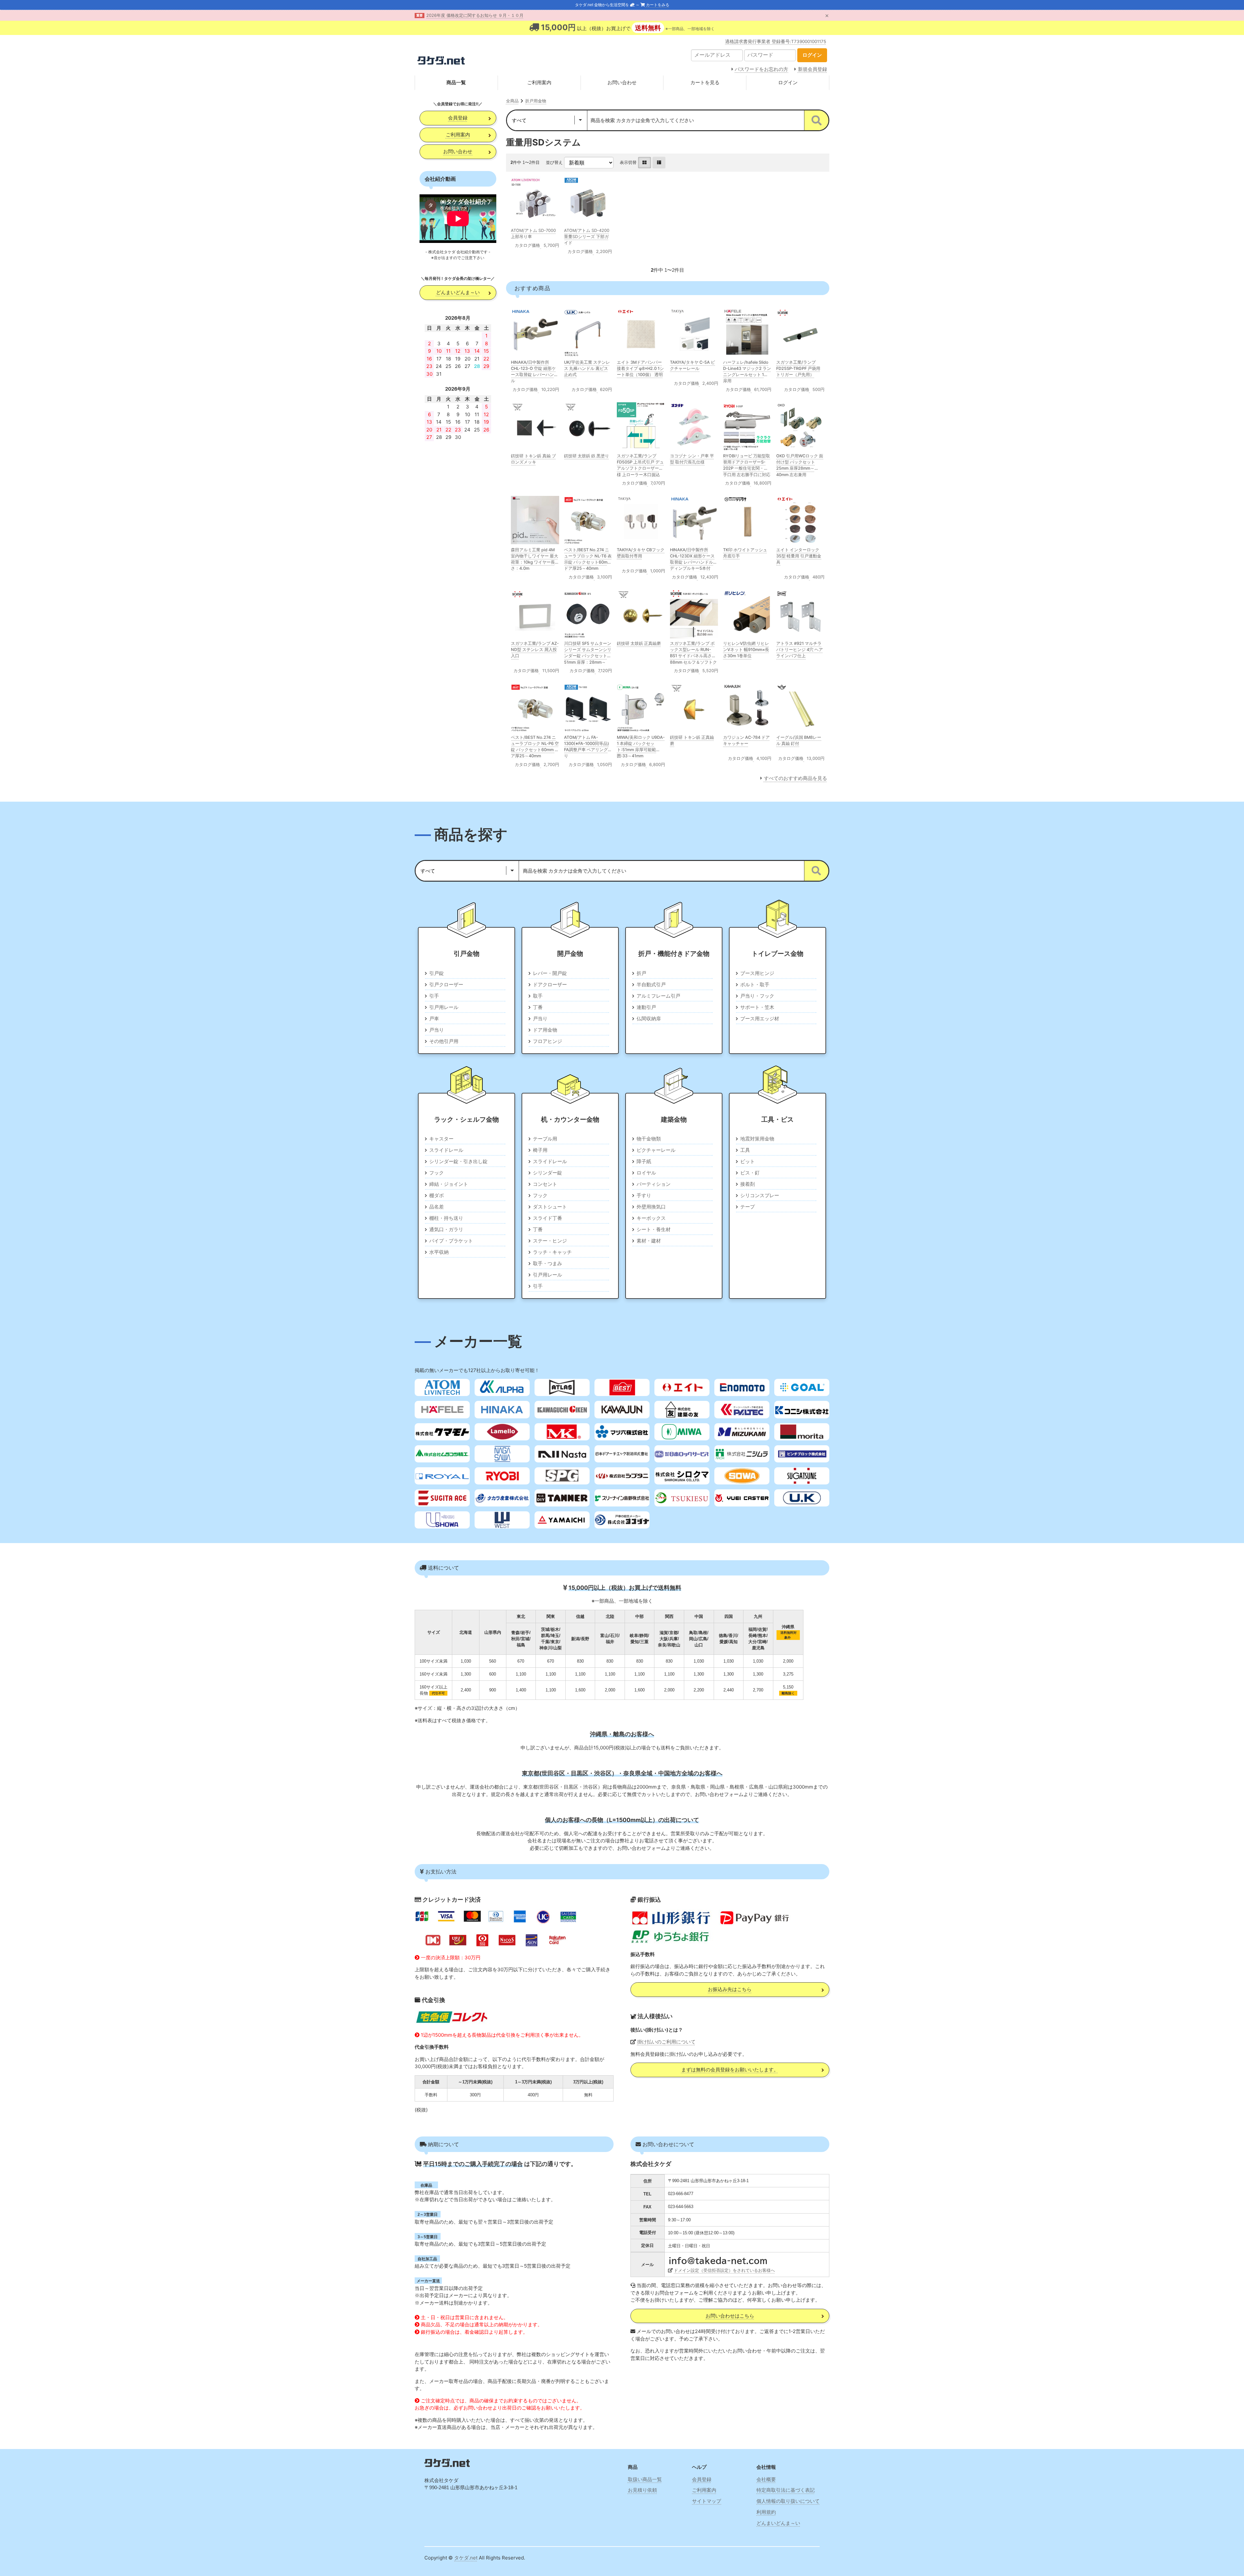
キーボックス (651, 1218)
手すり (644, 1195)
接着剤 (748, 1184)
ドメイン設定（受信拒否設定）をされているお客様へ (724, 2270)
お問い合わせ (622, 82)
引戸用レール (444, 1007)
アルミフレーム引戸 (658, 996)
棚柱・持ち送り (446, 1218)
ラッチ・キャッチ (552, 1252)
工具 (745, 1150)
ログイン (788, 82)
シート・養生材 (654, 1229)
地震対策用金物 (757, 1139)
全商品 (512, 101)
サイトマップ (707, 2501)
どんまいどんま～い (458, 292)
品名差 (437, 1207)
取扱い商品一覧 (645, 2479)
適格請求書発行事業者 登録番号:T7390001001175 (776, 41)
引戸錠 (437, 973)
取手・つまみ (547, 1263)
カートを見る (705, 82)
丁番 (538, 1007)
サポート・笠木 (757, 1007)
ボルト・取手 (755, 985)
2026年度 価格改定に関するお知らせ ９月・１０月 (475, 15)
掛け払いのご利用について (666, 2042)
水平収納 (439, 1252)
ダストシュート (550, 1207)
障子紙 (644, 1161)
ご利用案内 (539, 82)
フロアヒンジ (547, 1041)
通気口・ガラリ (446, 1229)
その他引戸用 (444, 1041)
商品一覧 (456, 82)
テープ (748, 1207)
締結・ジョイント (449, 1184)
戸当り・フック (757, 996)
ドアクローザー (550, 985)
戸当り (437, 1030)
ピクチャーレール (656, 1150)
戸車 (434, 1019)
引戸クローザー (446, 985)
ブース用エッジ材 (760, 1019)
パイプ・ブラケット (451, 1241)
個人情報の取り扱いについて (788, 2501)
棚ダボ (437, 1195)
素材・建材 (649, 1241)
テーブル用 (545, 1139)
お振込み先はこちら (730, 1989)
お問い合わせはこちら (730, 2316)
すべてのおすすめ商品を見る (795, 778)
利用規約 (766, 2512)
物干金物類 (649, 1139)
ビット (748, 1161)
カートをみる (657, 5)
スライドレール (446, 1150)
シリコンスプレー (760, 1195)
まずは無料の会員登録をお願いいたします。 (730, 2070)
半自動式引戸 (651, 985)
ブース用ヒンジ (757, 973)
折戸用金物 (536, 101)
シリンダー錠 (547, 1173)
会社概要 (766, 2479)
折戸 (641, 973)
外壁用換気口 (651, 1207)
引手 (434, 996)
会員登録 (458, 118)
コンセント (545, 1184)
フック (437, 1173)
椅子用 (540, 1150)
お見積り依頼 (642, 2490)
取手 (538, 996)
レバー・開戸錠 (550, 973)
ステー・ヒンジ (550, 1241)
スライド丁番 (547, 1218)
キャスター (441, 1139)
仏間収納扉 (649, 1019)
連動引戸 (646, 1007)
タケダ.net (466, 2558)
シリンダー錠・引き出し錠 (458, 1161)
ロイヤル (646, 1173)
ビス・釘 (750, 1173)
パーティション (654, 1184)
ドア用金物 (545, 1030)
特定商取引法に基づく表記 (786, 2490)
